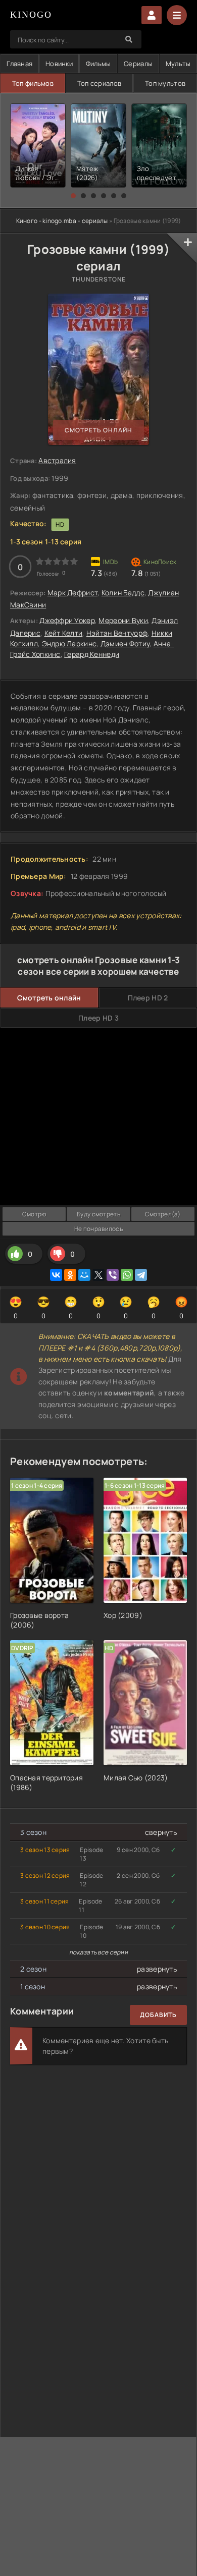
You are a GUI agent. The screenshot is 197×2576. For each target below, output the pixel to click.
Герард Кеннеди (92, 654)
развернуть (157, 1969)
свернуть (161, 1832)
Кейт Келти (64, 633)
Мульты (178, 64)
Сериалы (138, 64)
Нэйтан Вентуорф (117, 633)
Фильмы (98, 64)
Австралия (57, 460)
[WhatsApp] (127, 1275)
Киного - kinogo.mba (46, 221)
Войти (152, 15)
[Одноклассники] (70, 1275)
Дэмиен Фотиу (125, 643)
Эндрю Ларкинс (69, 643)
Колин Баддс (123, 593)
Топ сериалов (99, 83)
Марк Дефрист (72, 593)
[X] (98, 1275)
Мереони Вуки (123, 620)
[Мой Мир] (84, 1275)
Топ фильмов (33, 83)
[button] (73, 196)
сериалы (95, 221)
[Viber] (113, 1275)
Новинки (59, 64)
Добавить (158, 2015)
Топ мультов (165, 83)
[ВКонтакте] (56, 1275)
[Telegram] (141, 1275)
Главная (19, 64)
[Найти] (129, 39)
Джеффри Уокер (67, 620)
